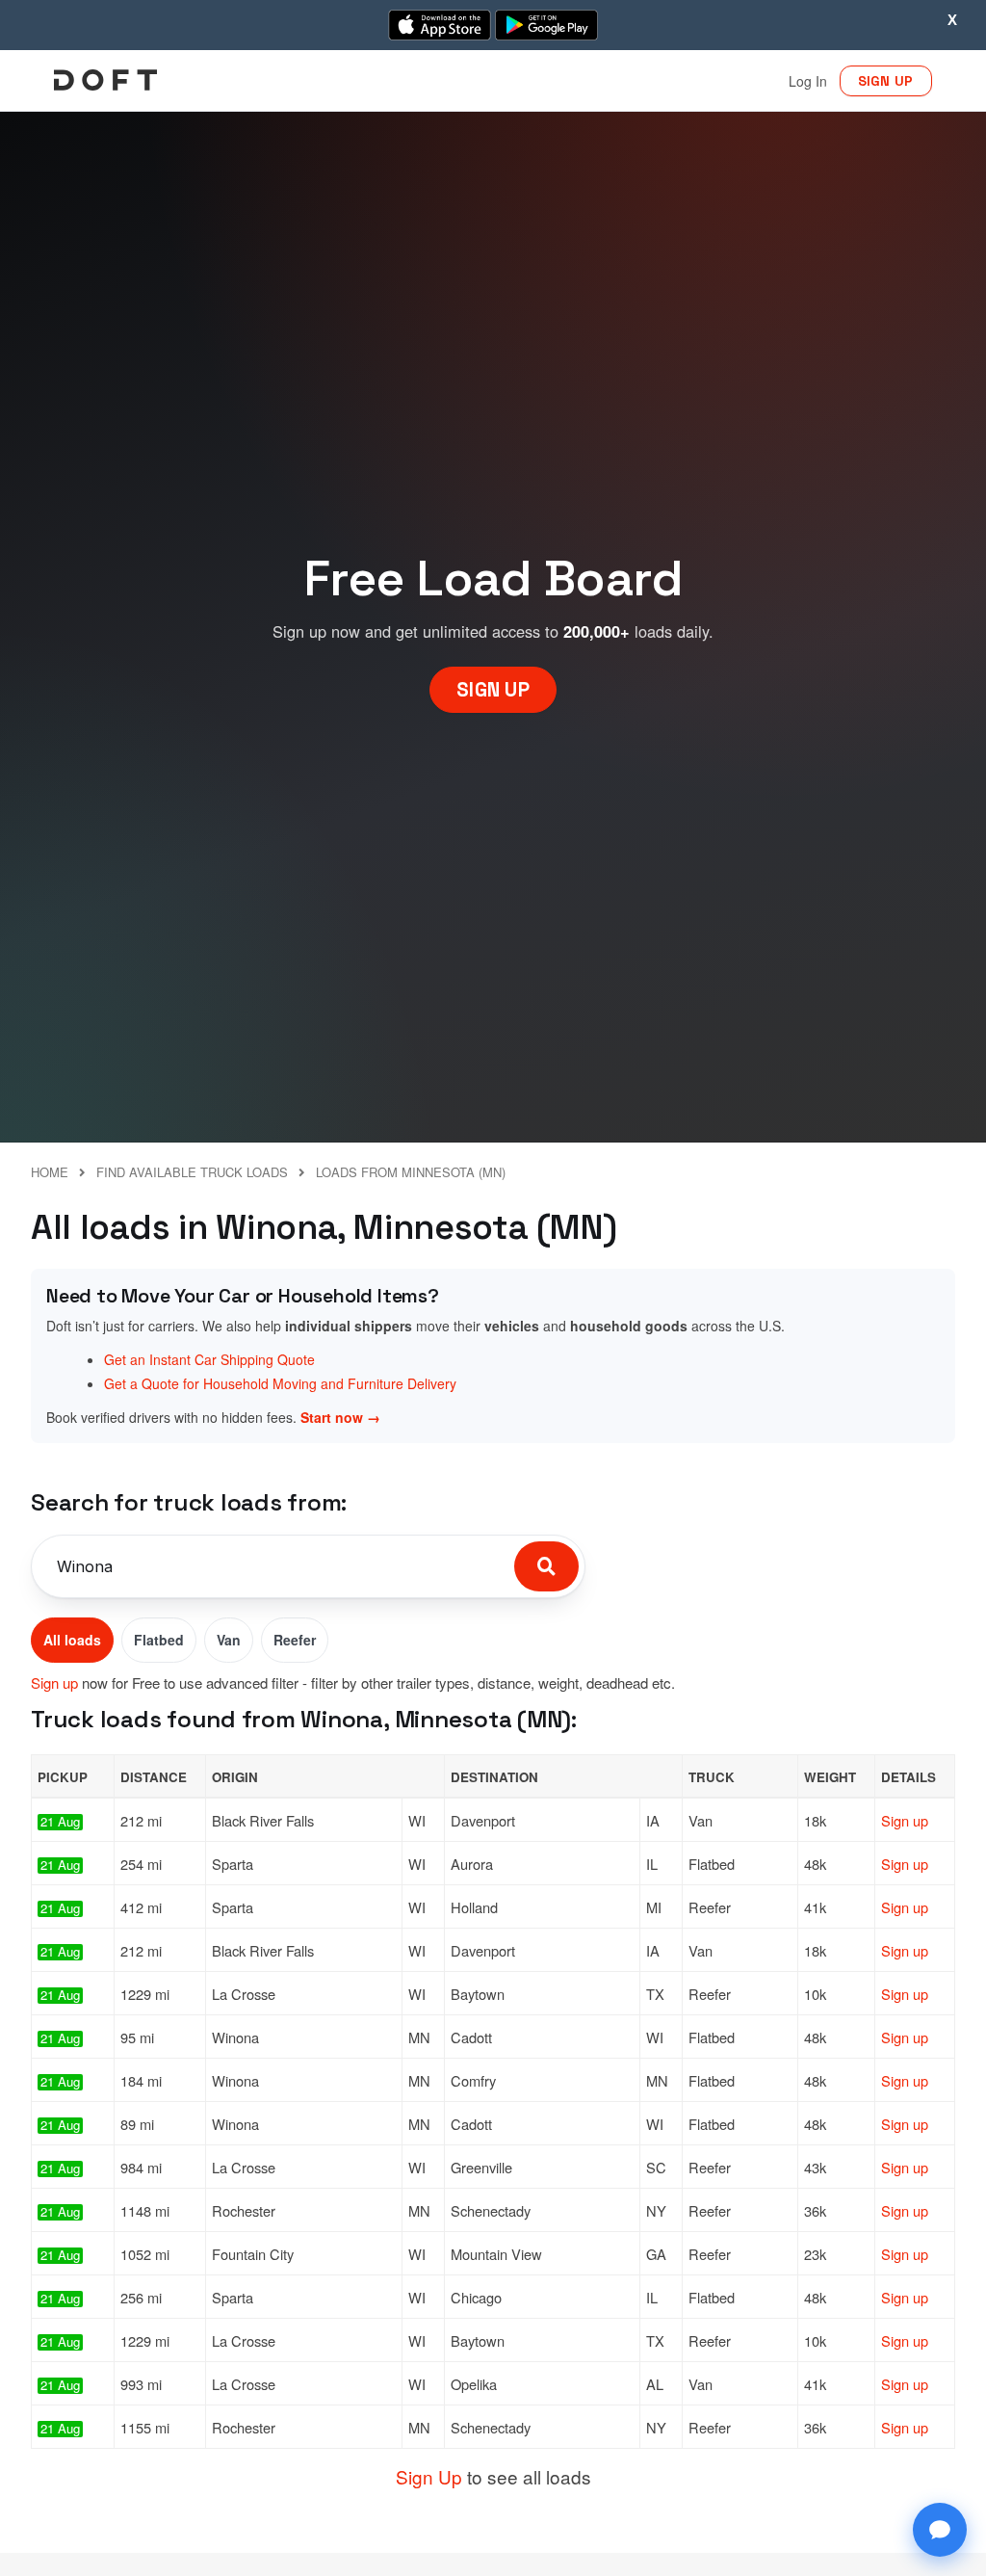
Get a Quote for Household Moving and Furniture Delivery (280, 1383)
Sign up (54, 1682)
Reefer (295, 1640)
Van (229, 1640)
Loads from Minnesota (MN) (411, 1172)
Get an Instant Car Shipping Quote (209, 1359)
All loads (72, 1640)
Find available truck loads (192, 1172)
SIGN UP (886, 81)
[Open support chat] (940, 2530)
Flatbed (159, 1640)
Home (50, 1172)
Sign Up (429, 2476)
